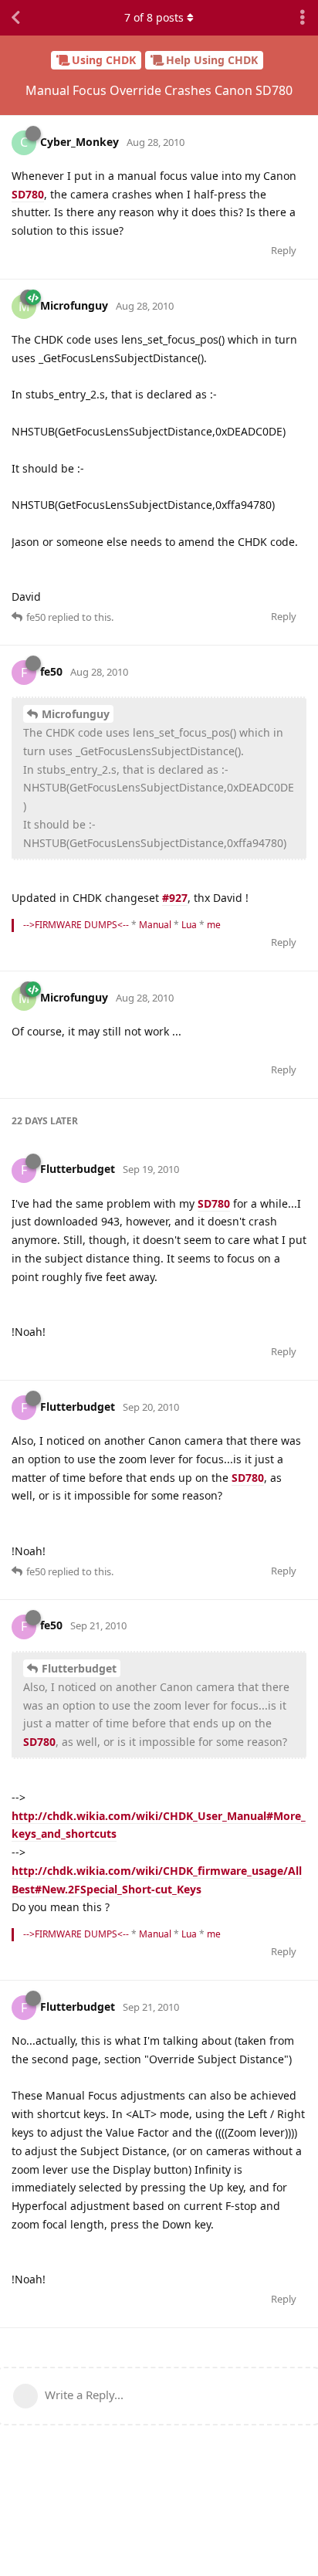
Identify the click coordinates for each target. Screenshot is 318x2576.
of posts (154, 17)
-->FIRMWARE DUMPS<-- (76, 925)
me (214, 925)
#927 (175, 898)
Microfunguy (76, 714)
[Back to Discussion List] (15, 18)
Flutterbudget (79, 1668)
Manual (155, 925)
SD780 (28, 194)
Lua (189, 925)
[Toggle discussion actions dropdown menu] (303, 18)
